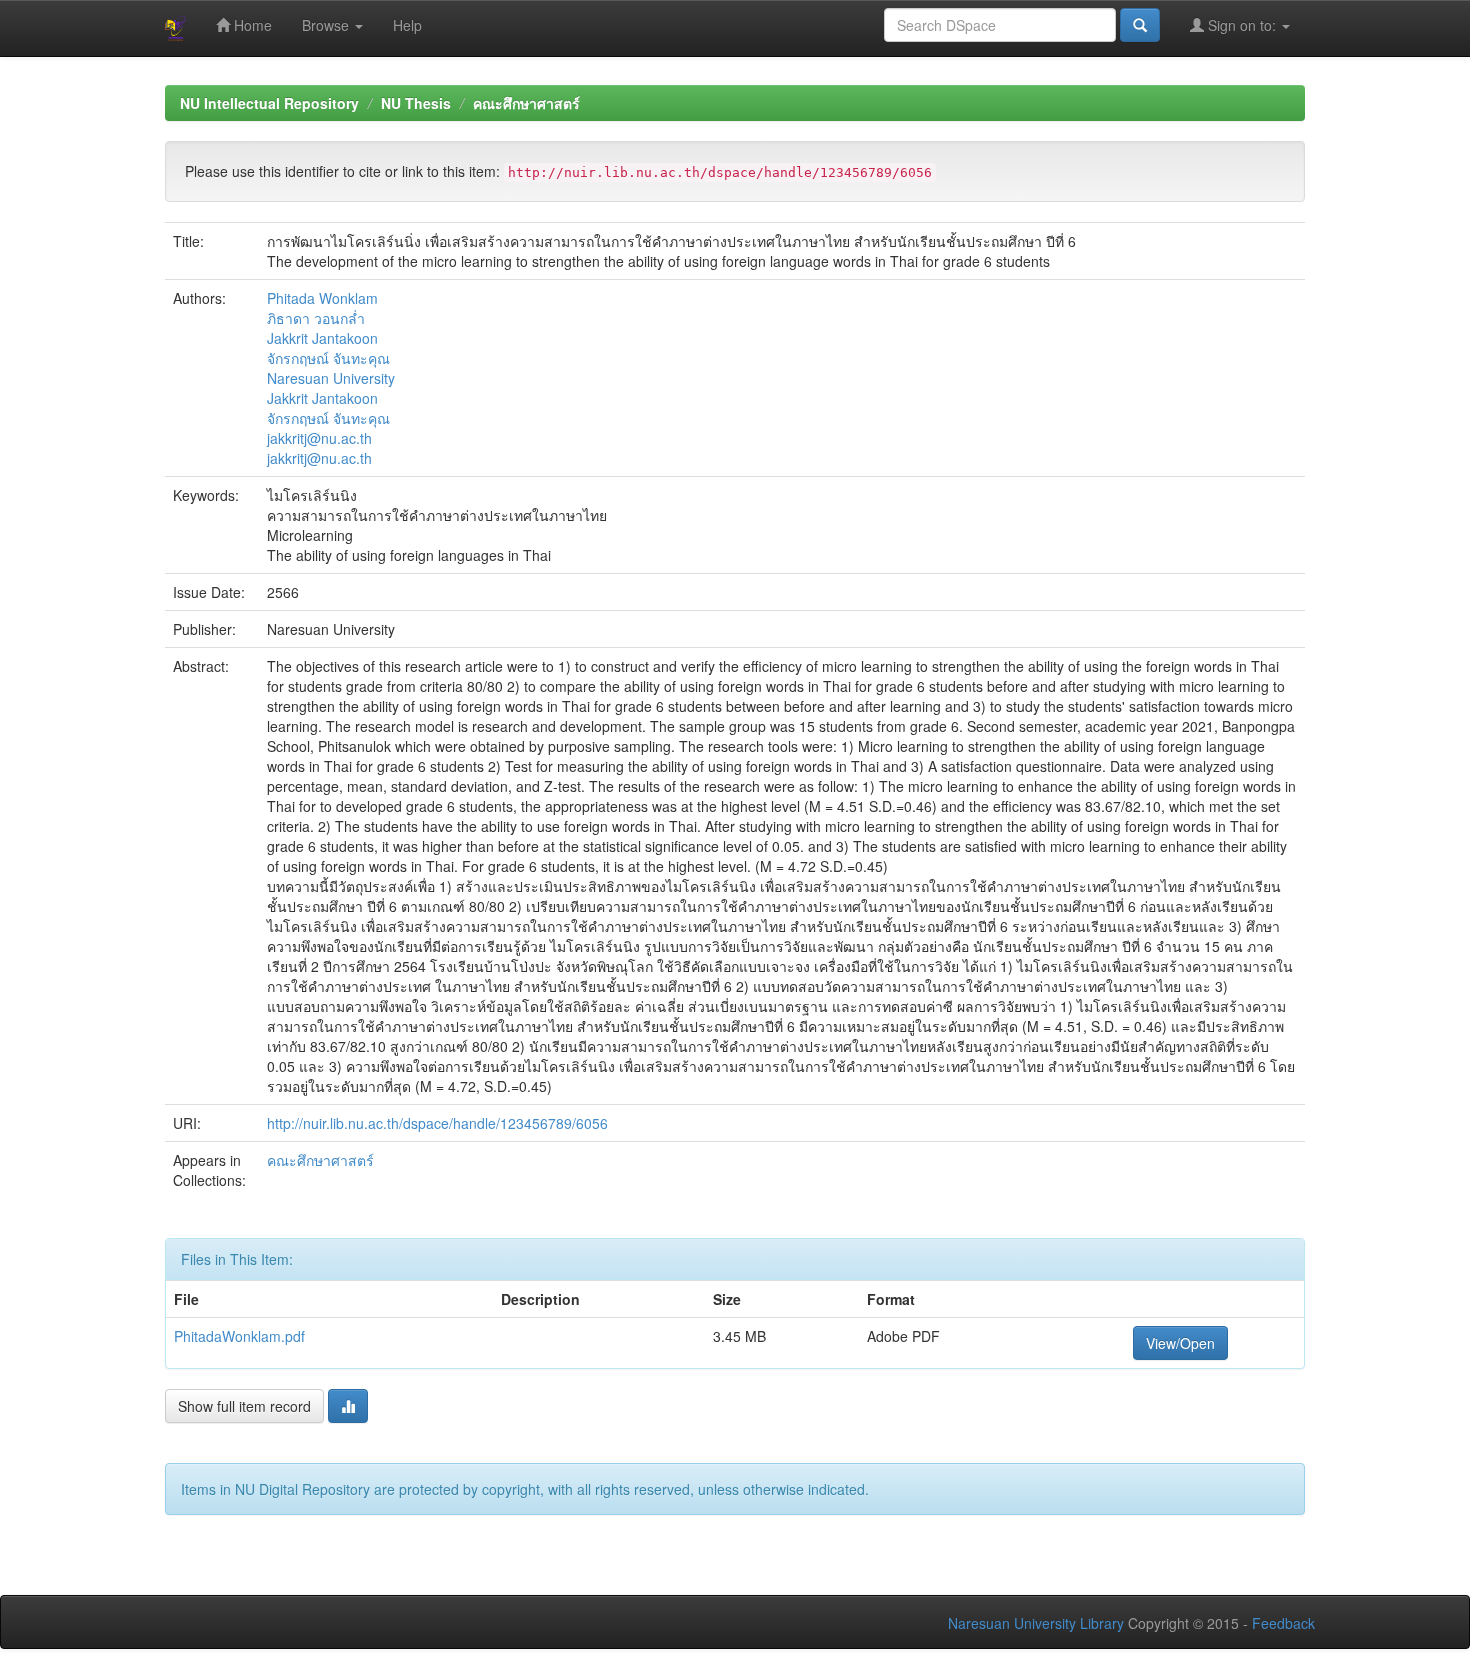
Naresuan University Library (1036, 1623)
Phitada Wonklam (322, 298)
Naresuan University (331, 378)
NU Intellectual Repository (269, 103)
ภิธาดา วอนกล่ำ (316, 318)
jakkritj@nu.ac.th (319, 438)
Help (407, 25)
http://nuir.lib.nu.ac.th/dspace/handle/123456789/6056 (437, 1123)
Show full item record (244, 1406)
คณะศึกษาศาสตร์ (526, 103)
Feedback (1283, 1623)
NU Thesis (416, 103)
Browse (327, 25)
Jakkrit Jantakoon (322, 338)
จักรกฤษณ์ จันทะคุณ (328, 358)
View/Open (1180, 1343)
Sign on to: (1242, 25)
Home (251, 25)
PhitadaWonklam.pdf (239, 1336)
